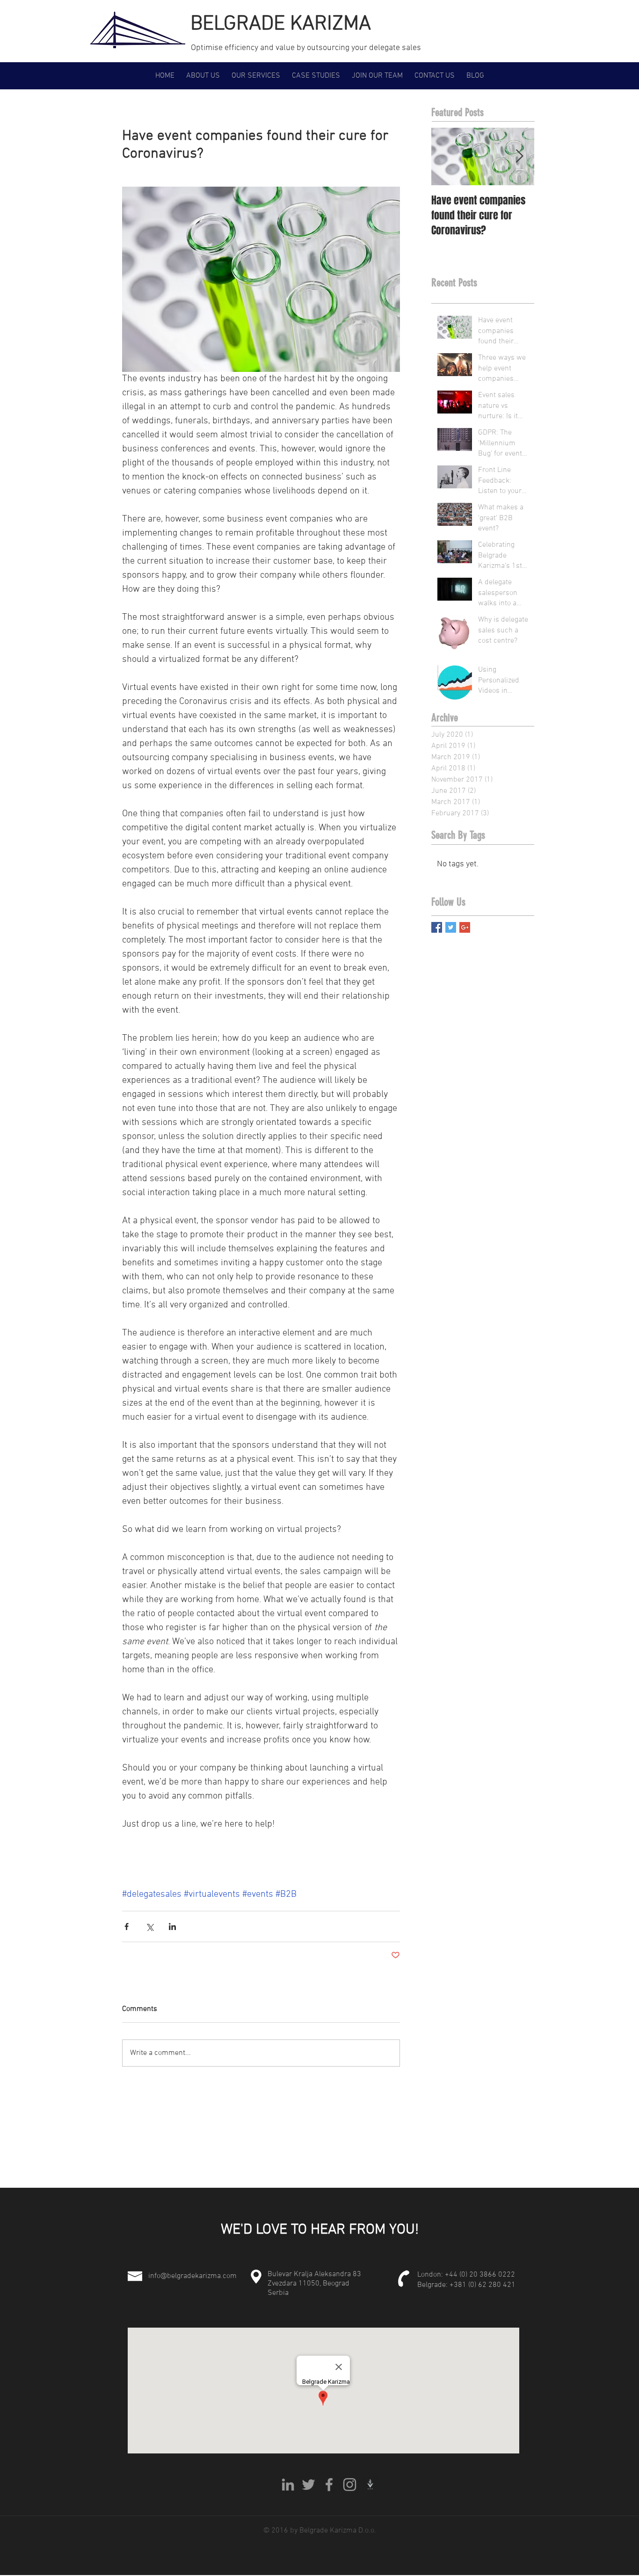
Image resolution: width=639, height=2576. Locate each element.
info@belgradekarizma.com (192, 2276)
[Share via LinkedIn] (172, 1927)
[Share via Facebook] (127, 1927)
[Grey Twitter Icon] (309, 2485)
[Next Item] (519, 156)
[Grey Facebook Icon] (329, 2485)
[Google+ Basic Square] (465, 927)
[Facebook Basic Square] (437, 927)
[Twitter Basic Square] (451, 927)
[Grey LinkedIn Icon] (288, 2485)
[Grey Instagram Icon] (350, 2485)
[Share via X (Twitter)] (149, 1927)
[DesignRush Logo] (370, 2485)
